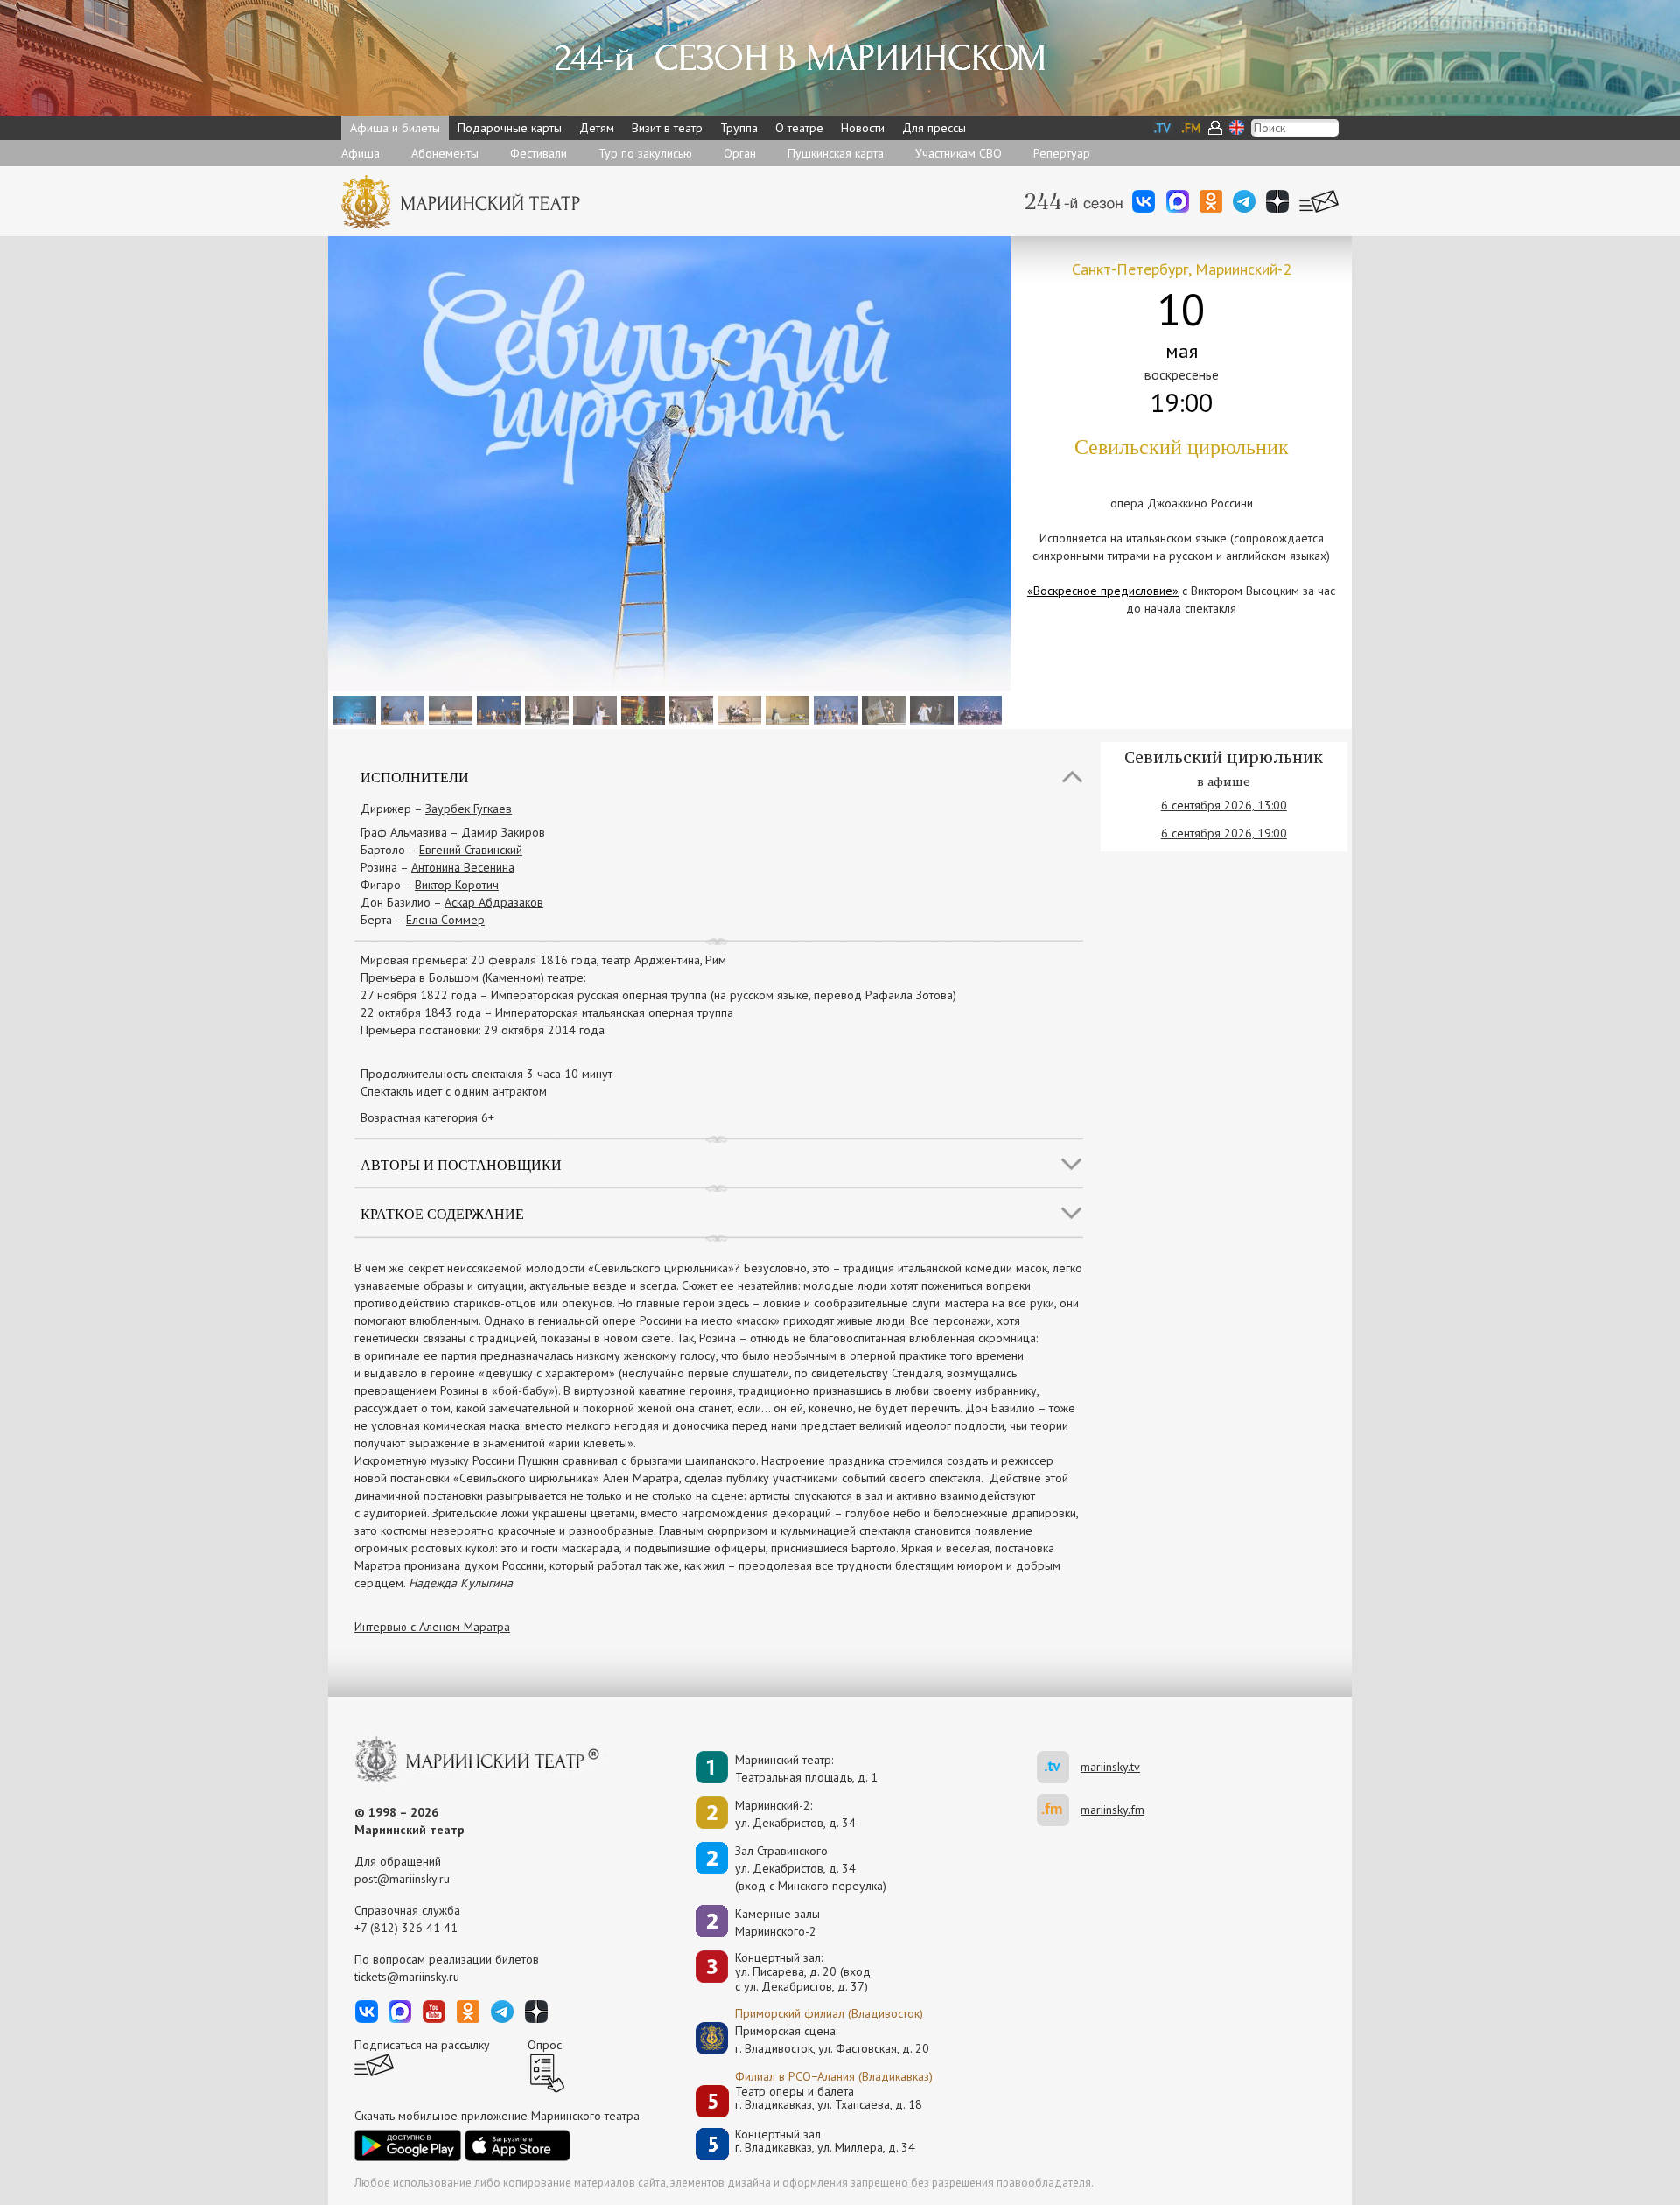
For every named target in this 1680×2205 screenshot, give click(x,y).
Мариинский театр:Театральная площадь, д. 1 (806, 1768)
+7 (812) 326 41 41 (406, 1928)
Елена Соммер (445, 920)
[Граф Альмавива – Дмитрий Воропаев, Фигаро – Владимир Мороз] (400, 709)
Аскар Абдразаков (494, 902)
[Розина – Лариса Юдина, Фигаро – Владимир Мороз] (930, 709)
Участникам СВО (959, 153)
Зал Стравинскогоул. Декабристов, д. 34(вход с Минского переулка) (811, 1868)
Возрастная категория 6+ (427, 1117)
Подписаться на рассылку (422, 2045)
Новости (863, 128)
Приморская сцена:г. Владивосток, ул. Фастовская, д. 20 (814, 2040)
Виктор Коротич (457, 885)
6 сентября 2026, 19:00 (1224, 833)
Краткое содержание (442, 1213)
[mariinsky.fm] (1059, 1810)
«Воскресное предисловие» (1103, 591)
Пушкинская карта (836, 153)
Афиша (360, 153)
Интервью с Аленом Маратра (432, 1627)
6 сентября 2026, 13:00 (1224, 805)
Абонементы (445, 153)
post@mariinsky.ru (402, 1879)
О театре (799, 128)
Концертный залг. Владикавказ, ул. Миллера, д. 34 (825, 2142)
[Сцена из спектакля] (352, 709)
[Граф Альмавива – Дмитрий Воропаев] (497, 709)
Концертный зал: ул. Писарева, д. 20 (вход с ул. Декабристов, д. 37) (803, 1972)
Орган (740, 153)
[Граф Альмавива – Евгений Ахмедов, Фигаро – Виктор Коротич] (448, 709)
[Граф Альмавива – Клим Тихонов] (833, 709)
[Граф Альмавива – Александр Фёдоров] (882, 709)
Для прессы (934, 128)
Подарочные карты (510, 128)
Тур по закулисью (645, 153)
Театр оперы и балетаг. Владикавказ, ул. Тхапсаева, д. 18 (829, 2099)
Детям (597, 128)
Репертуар (1062, 153)
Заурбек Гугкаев (469, 808)
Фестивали (539, 153)
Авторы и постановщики (461, 1164)
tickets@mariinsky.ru (407, 1977)
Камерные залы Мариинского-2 (777, 1922)
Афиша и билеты (395, 128)
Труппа (739, 128)
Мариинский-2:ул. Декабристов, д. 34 (795, 1814)
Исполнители (415, 777)
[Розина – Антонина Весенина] (593, 709)
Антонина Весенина (463, 867)
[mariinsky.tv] (1059, 1767)
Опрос (545, 2045)
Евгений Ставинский (471, 850)
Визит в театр (667, 128)
